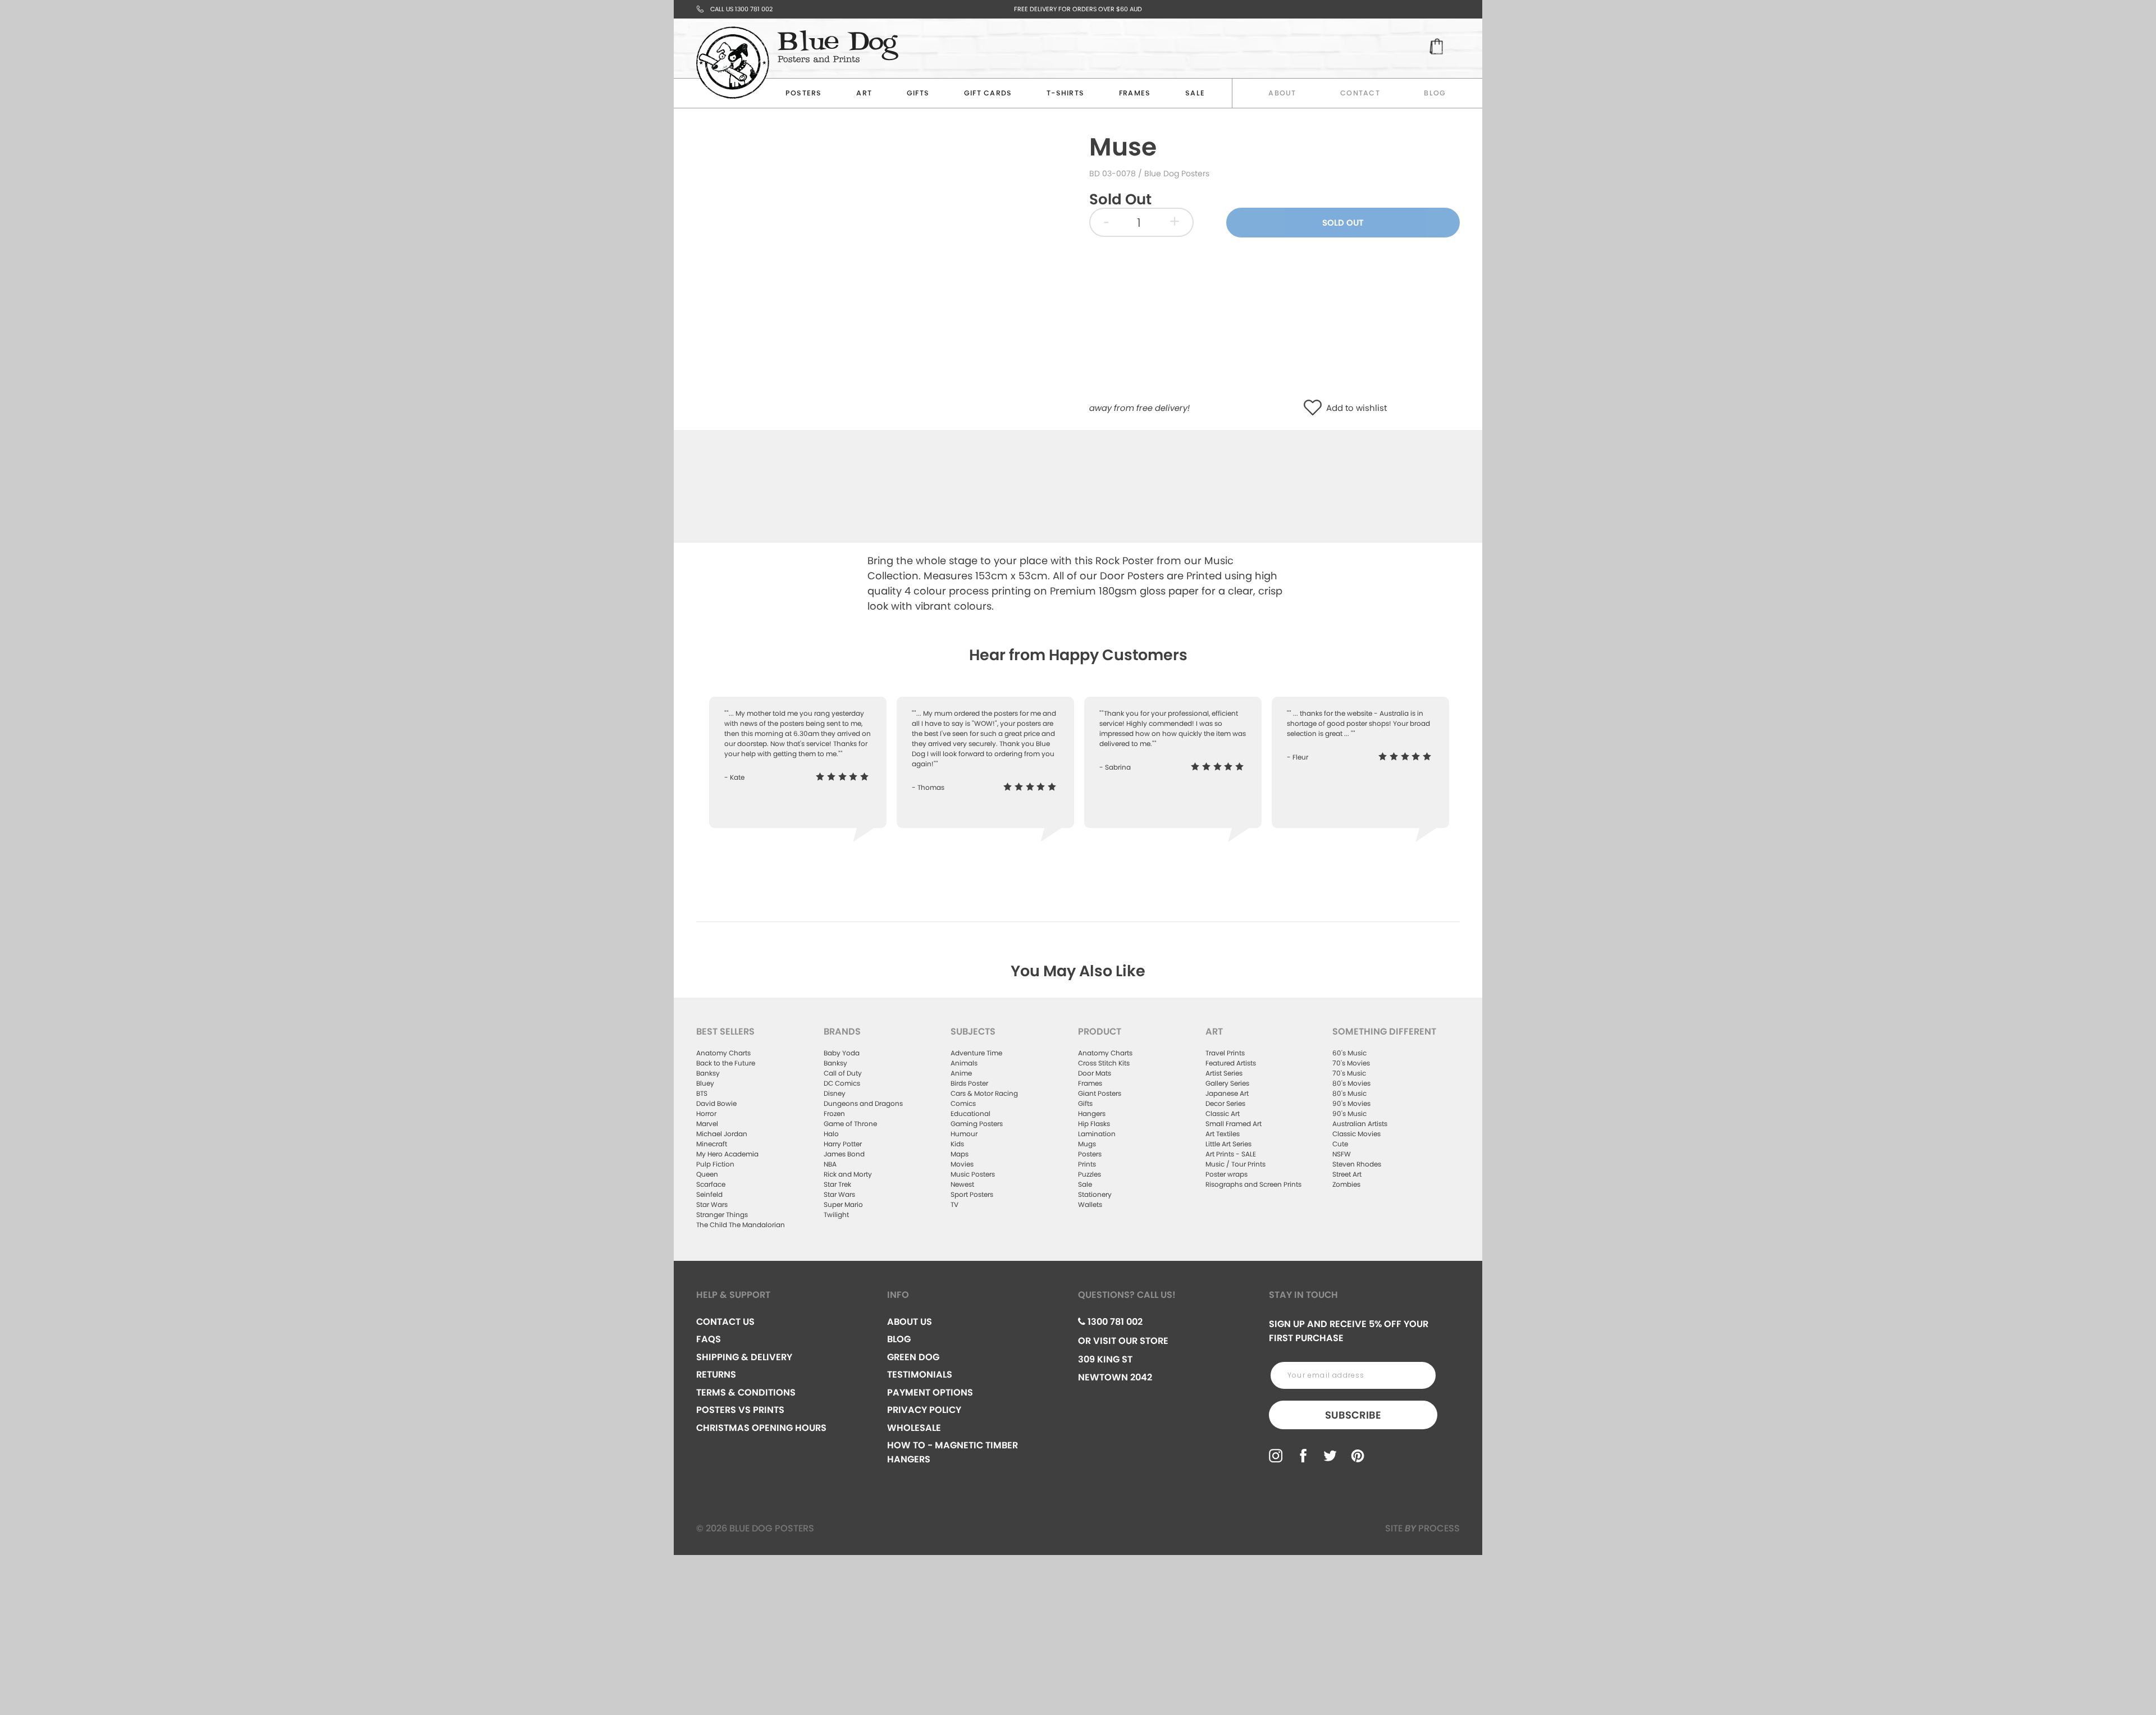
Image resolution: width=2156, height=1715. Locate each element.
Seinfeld (709, 1194)
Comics (963, 1103)
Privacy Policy (924, 1410)
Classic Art (1223, 1113)
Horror (706, 1113)
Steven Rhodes (1357, 1164)
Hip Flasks (1094, 1124)
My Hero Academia (727, 1154)
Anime (961, 1073)
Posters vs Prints (740, 1410)
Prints (1087, 1164)
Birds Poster (969, 1083)
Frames (1135, 93)
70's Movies (1351, 1063)
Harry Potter (843, 1144)
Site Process (1422, 1528)
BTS (702, 1093)
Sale (1085, 1184)
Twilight (836, 1215)
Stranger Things (722, 1215)
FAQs (709, 1339)
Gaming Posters (977, 1124)
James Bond (844, 1154)
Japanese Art (1227, 1093)
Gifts (918, 93)
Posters (804, 93)
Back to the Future (726, 1063)
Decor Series (1225, 1103)
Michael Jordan (722, 1134)
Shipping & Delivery (744, 1357)
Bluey (705, 1083)
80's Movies (1351, 1083)
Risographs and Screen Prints (1253, 1184)
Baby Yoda (842, 1053)
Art (864, 93)
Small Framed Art (1234, 1124)
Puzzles (1090, 1174)
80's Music (1349, 1093)
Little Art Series (1228, 1144)
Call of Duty (843, 1073)
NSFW (1342, 1154)
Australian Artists (1360, 1124)
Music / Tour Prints (1235, 1164)
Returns (716, 1375)
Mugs (1087, 1144)
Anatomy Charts (723, 1053)
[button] (1315, 408)
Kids (957, 1144)
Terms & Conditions (746, 1392)
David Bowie (716, 1103)
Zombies (1346, 1184)
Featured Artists (1231, 1063)
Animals (964, 1063)
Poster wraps (1227, 1174)
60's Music (1349, 1053)
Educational (970, 1113)
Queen (707, 1174)
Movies (962, 1164)
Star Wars (712, 1204)
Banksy (708, 1073)
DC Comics (842, 1083)
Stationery (1095, 1194)
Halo (831, 1134)
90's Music (1349, 1113)
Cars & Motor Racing (984, 1093)
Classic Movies (1356, 1134)
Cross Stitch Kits (1104, 1063)
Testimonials (920, 1375)
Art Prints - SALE (1231, 1154)
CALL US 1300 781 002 (741, 9)
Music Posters (973, 1174)
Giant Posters (1100, 1093)
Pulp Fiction (715, 1164)
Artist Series (1224, 1073)
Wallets (1090, 1204)
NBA (830, 1164)
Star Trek (837, 1184)
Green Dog (913, 1357)
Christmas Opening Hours (761, 1428)
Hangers (1092, 1113)
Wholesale (914, 1428)
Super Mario (843, 1204)
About (1282, 93)
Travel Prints (1225, 1053)
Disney (835, 1093)
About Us (910, 1322)
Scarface (711, 1184)
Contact (1360, 93)
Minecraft (712, 1144)
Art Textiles (1223, 1134)
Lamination (1097, 1134)
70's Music (1349, 1073)
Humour (964, 1134)
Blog (1435, 93)
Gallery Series (1227, 1083)
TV (954, 1204)
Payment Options (930, 1392)
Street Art (1347, 1174)
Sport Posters (972, 1194)
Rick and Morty (848, 1174)
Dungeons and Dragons (863, 1103)
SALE (1195, 93)
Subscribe (1353, 1415)
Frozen (834, 1113)
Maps (960, 1154)
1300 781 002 (1114, 1322)
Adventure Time (976, 1053)
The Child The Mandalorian (741, 1225)
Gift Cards (988, 93)
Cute (1340, 1144)
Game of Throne (850, 1124)
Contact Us (725, 1322)
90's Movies (1351, 1103)
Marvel (707, 1124)
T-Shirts (1065, 93)
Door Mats (1095, 1073)
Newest (962, 1184)
